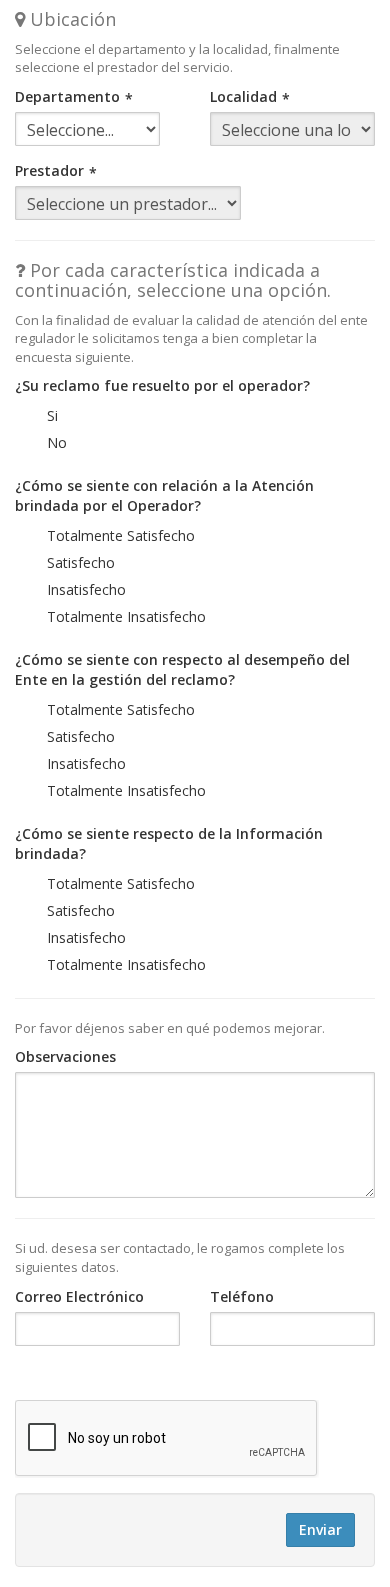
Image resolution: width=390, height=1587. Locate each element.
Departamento (67, 96)
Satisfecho (81, 562)
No (57, 442)
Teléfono (242, 1296)
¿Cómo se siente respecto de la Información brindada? (169, 843)
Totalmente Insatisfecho (126, 616)
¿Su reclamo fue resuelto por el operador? (162, 385)
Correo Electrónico (79, 1296)
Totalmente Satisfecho (121, 535)
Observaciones (65, 1056)
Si (52, 415)
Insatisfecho (86, 589)
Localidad (243, 96)
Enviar (320, 1529)
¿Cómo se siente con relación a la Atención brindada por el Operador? (164, 495)
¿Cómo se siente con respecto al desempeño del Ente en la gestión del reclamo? (182, 669)
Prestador (49, 170)
